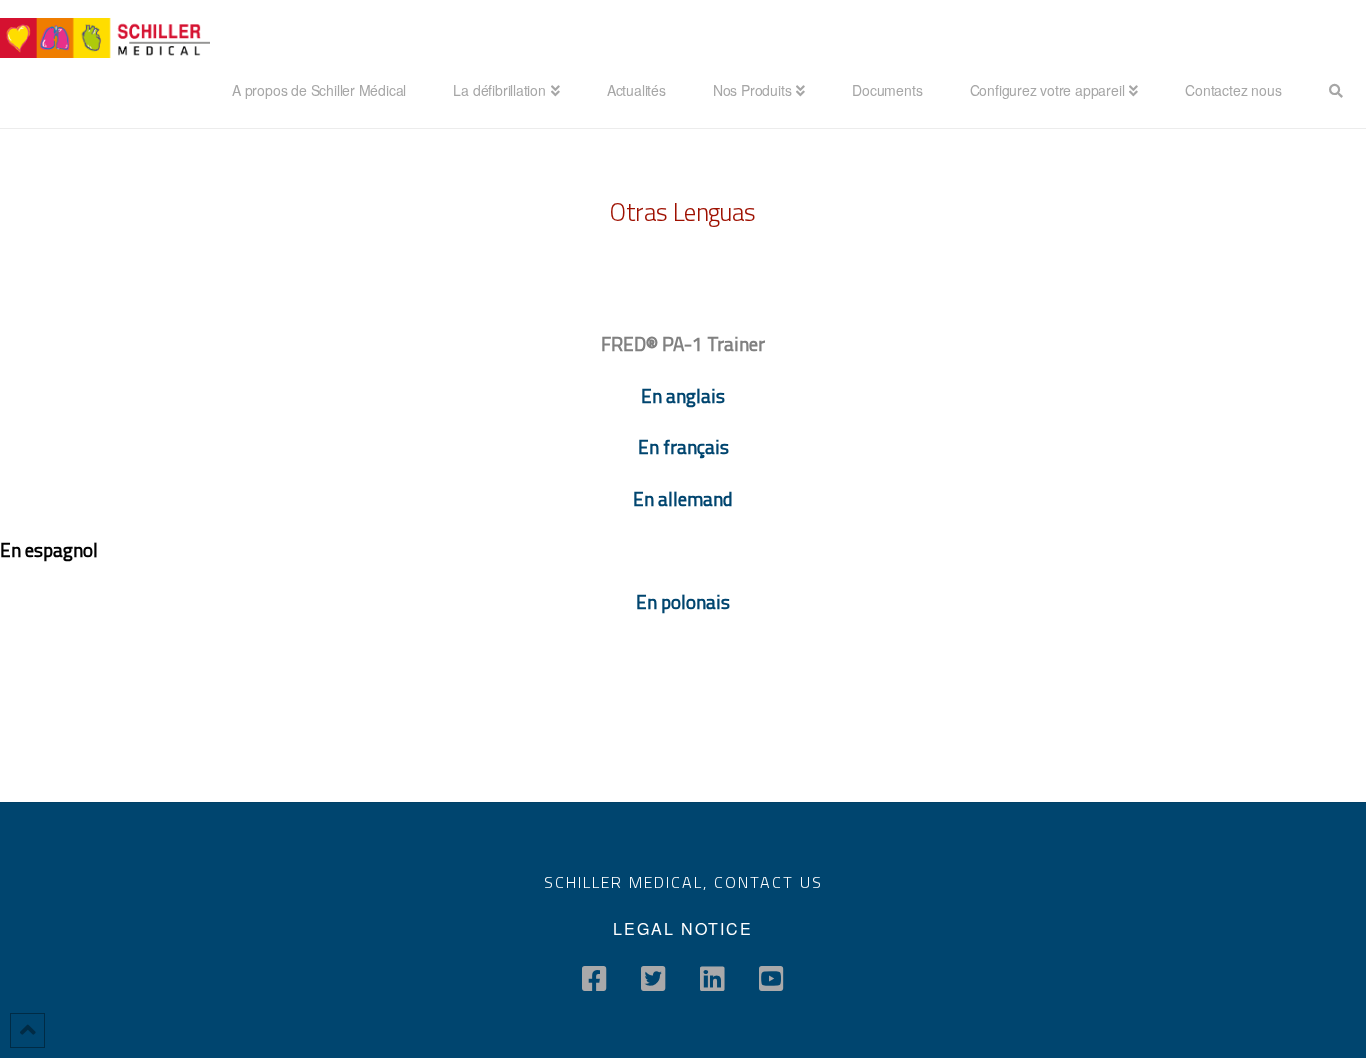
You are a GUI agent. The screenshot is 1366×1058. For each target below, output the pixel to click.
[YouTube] (771, 979)
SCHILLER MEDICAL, (629, 882)
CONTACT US (768, 882)
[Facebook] (594, 979)
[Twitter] (653, 979)
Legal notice (683, 928)
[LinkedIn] (712, 979)
